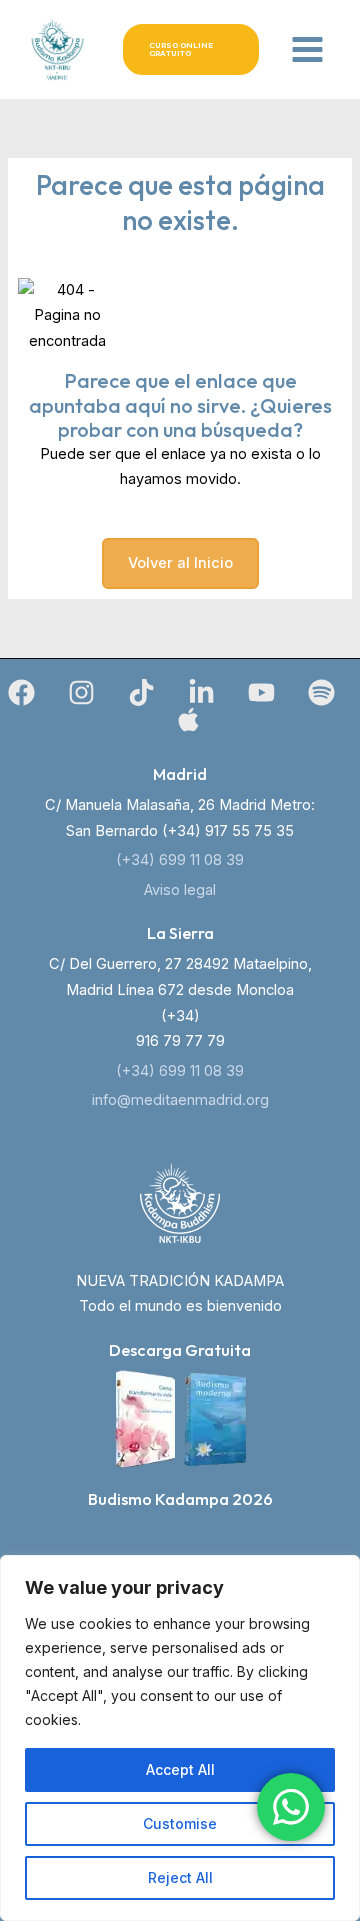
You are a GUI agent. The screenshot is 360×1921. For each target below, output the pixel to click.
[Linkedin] (201, 692)
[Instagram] (81, 692)
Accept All (180, 1769)
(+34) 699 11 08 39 (180, 860)
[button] (191, 49)
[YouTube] (261, 692)
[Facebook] (21, 692)
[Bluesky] (188, 719)
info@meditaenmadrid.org (180, 1100)
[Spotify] (321, 692)
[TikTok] (141, 692)
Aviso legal (180, 890)
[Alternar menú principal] (307, 49)
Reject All (180, 1877)
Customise (180, 1823)
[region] (180, 1738)
